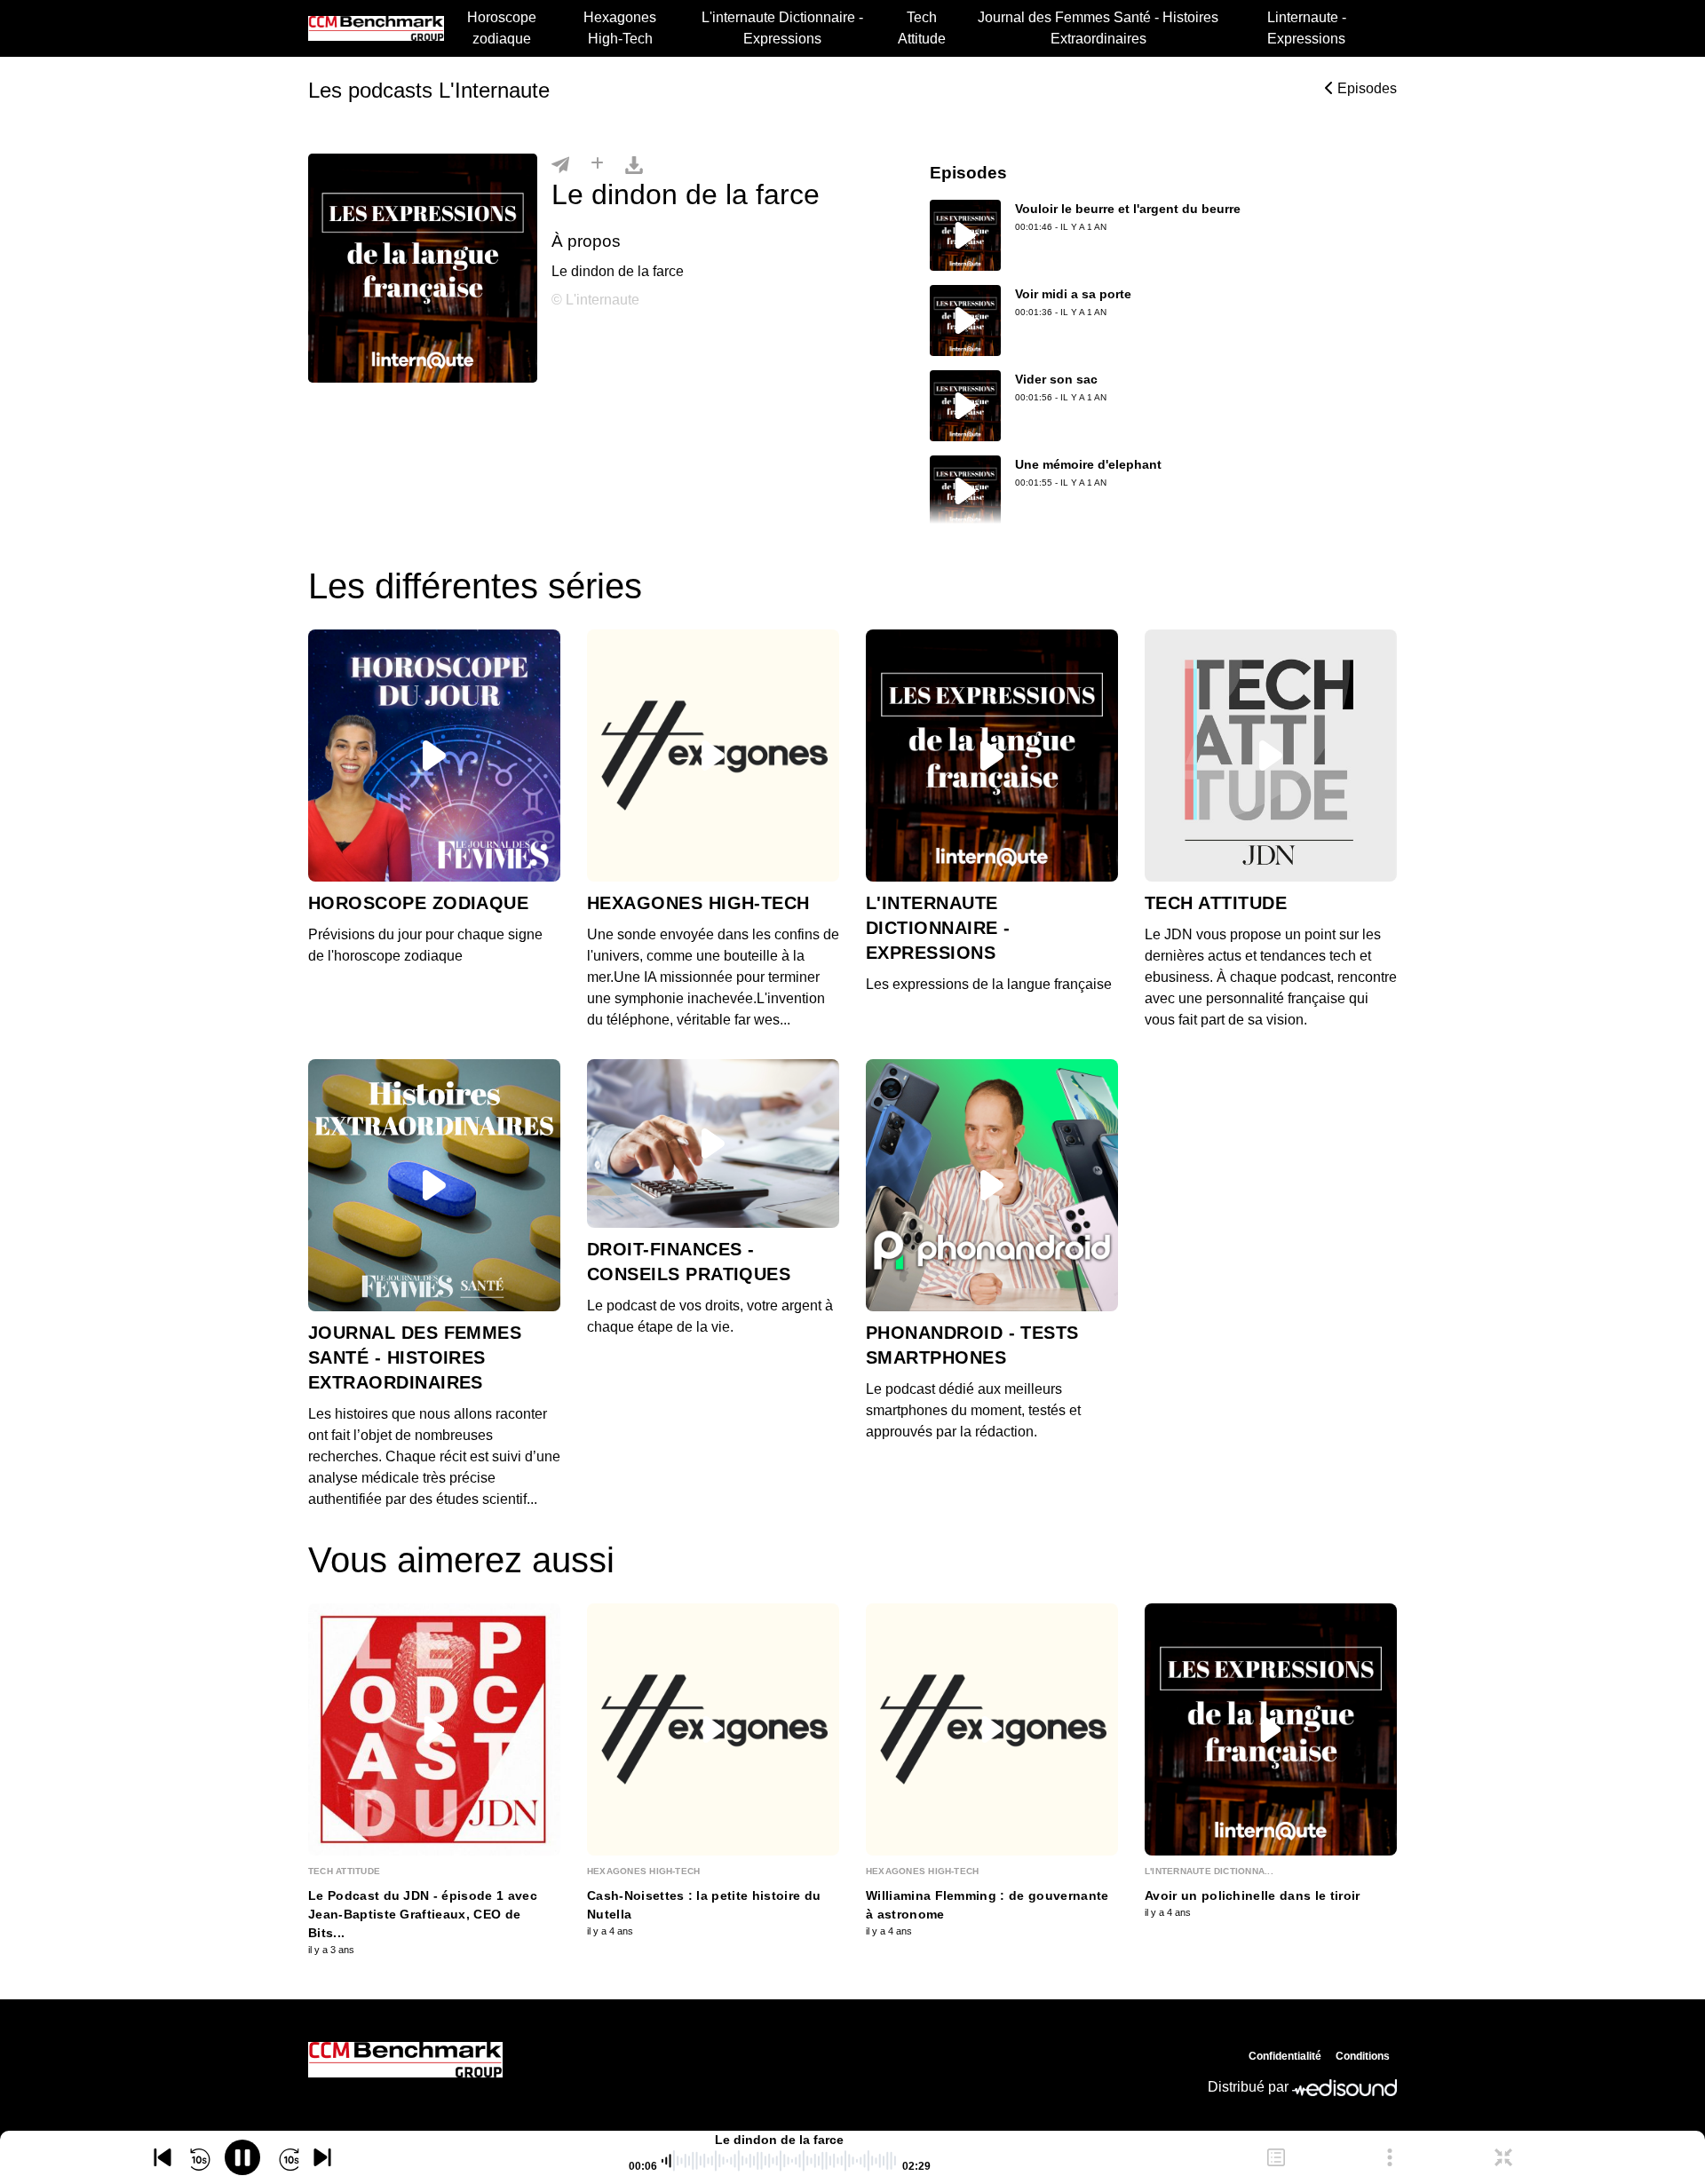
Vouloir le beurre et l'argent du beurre (1128, 209)
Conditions (1363, 2056)
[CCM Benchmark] (405, 2060)
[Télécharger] (634, 164)
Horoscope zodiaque (502, 28)
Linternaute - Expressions (1307, 28)
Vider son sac (1056, 379)
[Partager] (560, 164)
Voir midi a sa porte (1073, 294)
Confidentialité (1285, 2056)
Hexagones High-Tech (620, 28)
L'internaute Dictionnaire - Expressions (782, 28)
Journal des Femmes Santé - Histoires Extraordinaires (1098, 28)
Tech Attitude (922, 28)
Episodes (1365, 88)
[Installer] (597, 164)
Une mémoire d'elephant (1088, 464)
